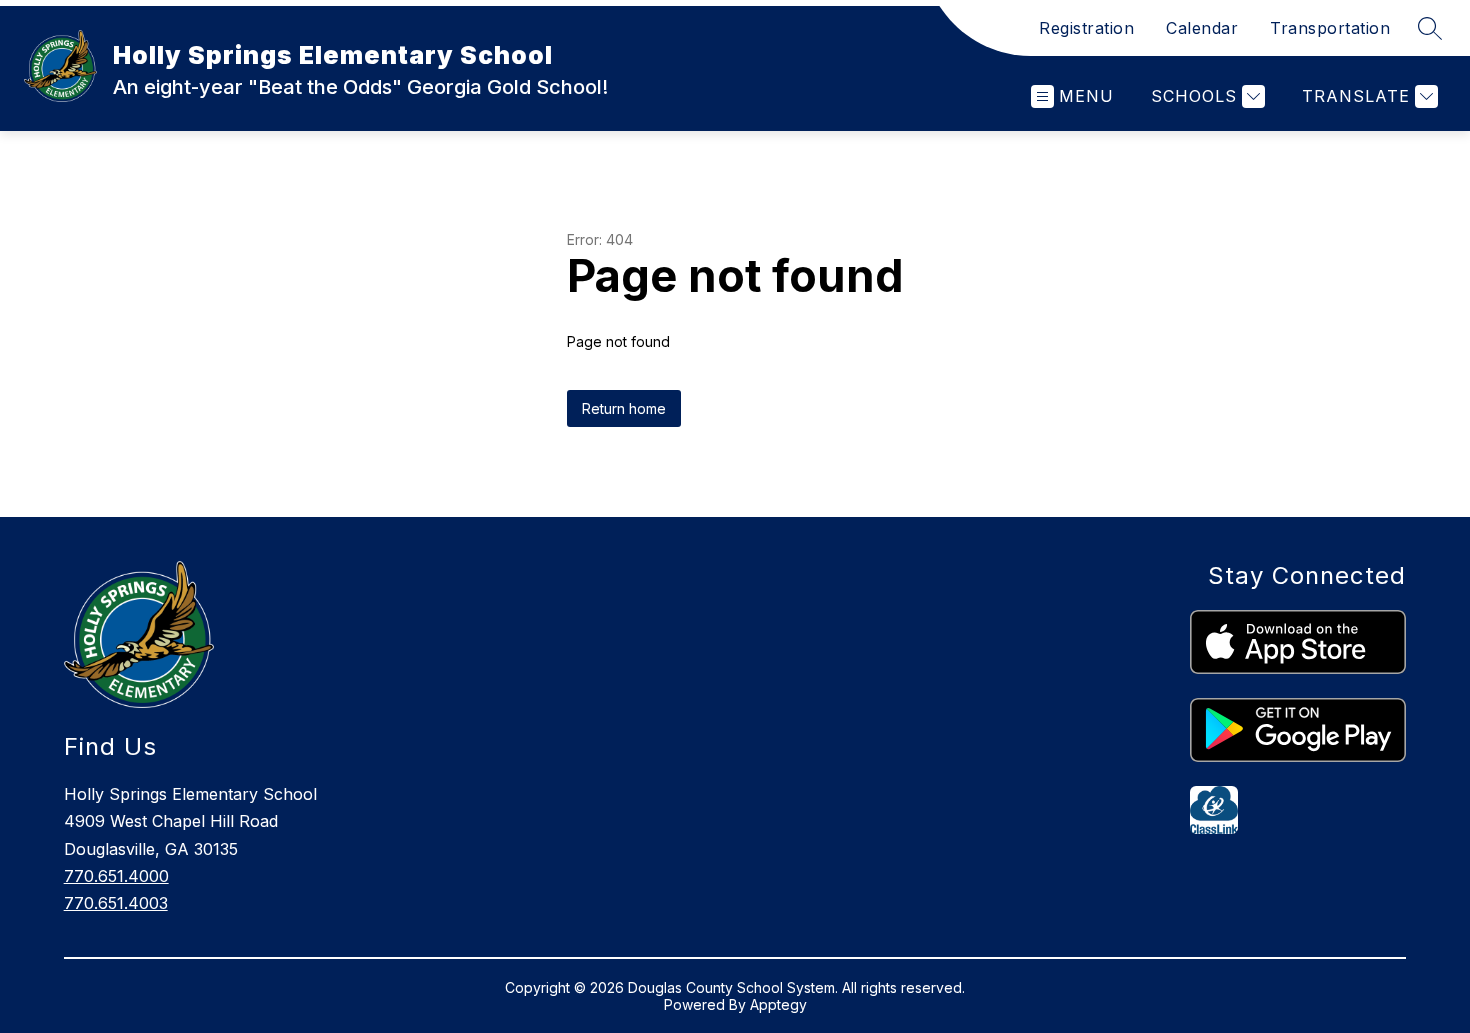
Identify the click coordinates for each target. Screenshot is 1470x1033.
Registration (1086, 28)
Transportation (1330, 28)
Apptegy (778, 1004)
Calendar (1202, 28)
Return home (624, 408)
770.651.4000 (116, 876)
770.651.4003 (116, 903)
